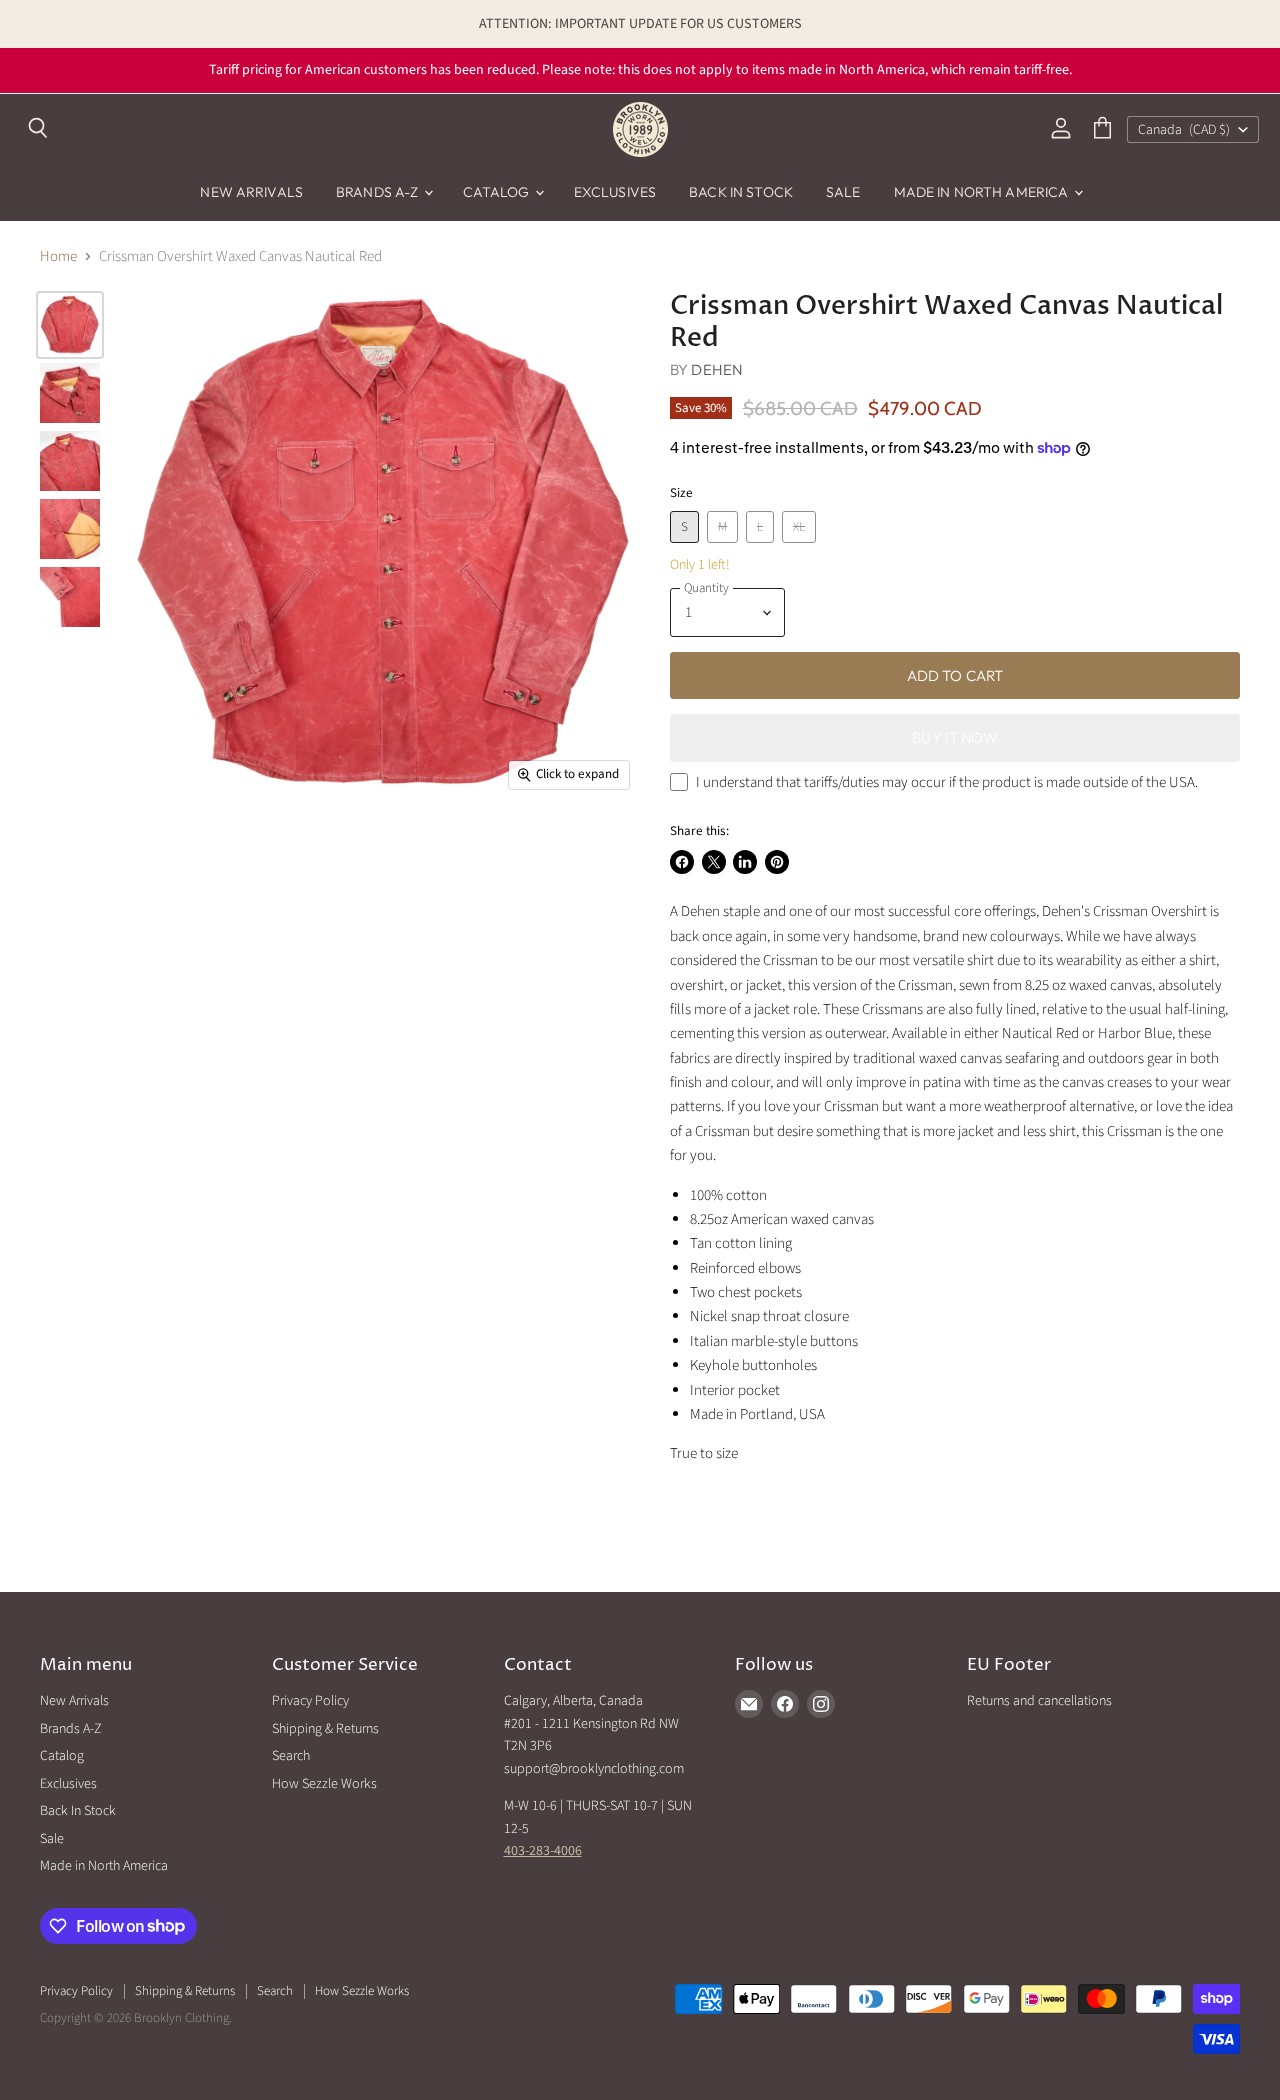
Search (291, 1756)
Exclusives (615, 192)
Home (58, 256)
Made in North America (983, 192)
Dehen (717, 369)
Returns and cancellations (1039, 1701)
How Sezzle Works (324, 1784)
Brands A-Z (379, 192)
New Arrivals (251, 192)
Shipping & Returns (325, 1729)
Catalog (498, 192)
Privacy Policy (310, 1701)
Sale (843, 192)
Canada (1184, 130)
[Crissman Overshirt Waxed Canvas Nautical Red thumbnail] (70, 325)
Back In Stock (741, 192)
